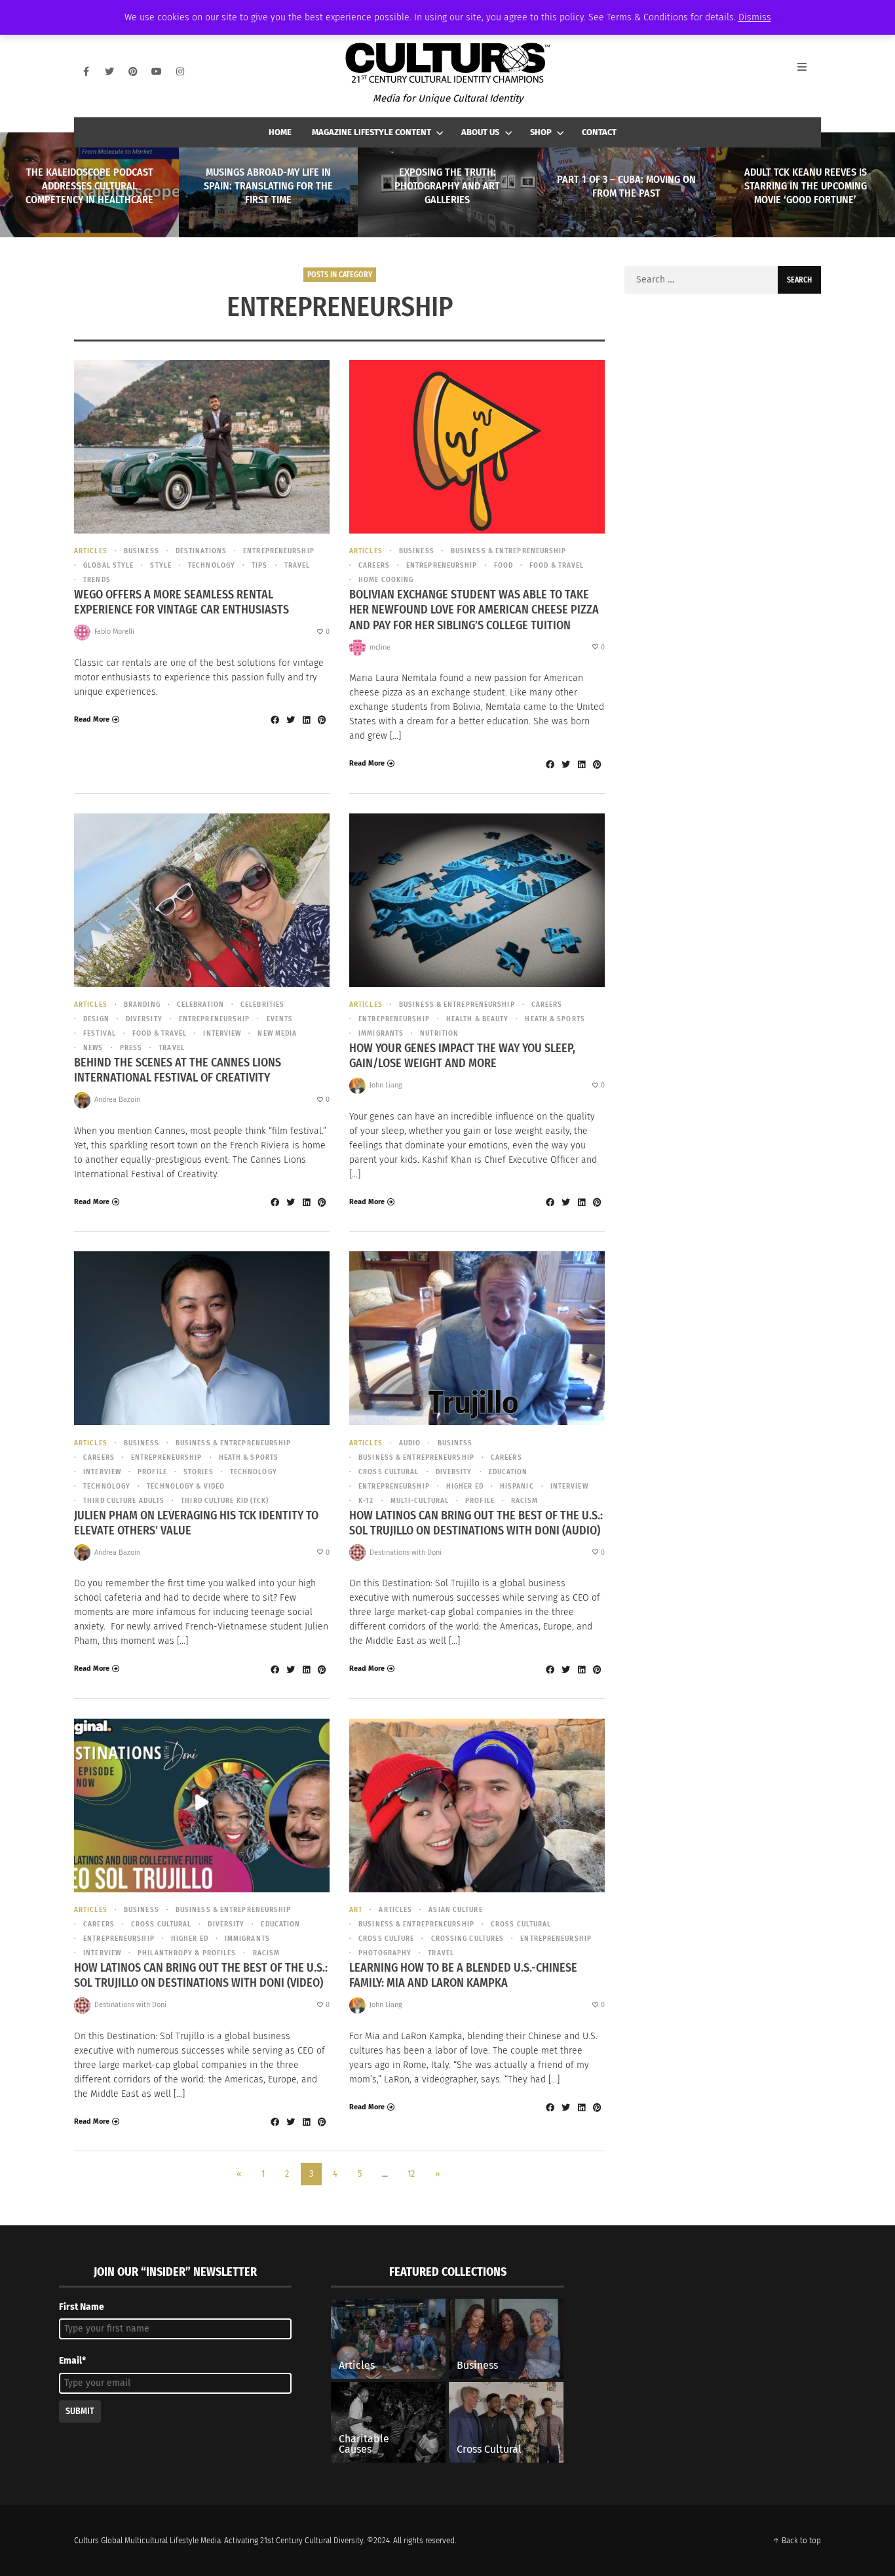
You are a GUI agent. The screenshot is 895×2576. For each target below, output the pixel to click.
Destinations (201, 551)
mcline (380, 647)
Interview (222, 1033)
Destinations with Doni (406, 1552)
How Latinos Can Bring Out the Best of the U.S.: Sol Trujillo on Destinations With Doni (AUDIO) (476, 1523)
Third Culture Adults (124, 1501)
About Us (480, 132)
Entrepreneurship (279, 551)
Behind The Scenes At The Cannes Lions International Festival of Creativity (178, 1070)
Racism (525, 1501)
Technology (212, 565)
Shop (541, 132)
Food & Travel (557, 565)
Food (504, 565)
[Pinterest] (133, 71)
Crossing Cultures (467, 1939)
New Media (277, 1033)
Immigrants (381, 1033)
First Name (82, 2307)
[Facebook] (86, 71)
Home (280, 132)
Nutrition (439, 1033)
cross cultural (389, 1472)
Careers (374, 565)
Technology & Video (186, 1486)
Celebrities (262, 1005)
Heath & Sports (555, 1019)
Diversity (144, 1019)
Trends (97, 580)
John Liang (386, 1085)
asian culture (455, 1910)
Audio (410, 1443)
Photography (385, 1953)
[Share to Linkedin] (306, 720)
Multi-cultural (420, 1501)
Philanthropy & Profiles (187, 1953)
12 (411, 2174)
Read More (92, 719)
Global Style (108, 565)
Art (356, 1910)
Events (280, 1019)
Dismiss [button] (755, 17)
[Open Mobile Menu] (809, 71)
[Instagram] (180, 71)
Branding (142, 1005)
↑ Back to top (797, 2541)
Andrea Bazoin (117, 1100)
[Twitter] (109, 71)
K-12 (366, 1501)
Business (142, 551)
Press (131, 1048)
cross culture (386, 1939)
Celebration (200, 1005)
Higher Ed (465, 1486)
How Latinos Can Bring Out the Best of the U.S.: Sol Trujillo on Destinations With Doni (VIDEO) (201, 1975)
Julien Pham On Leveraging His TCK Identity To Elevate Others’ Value (196, 1523)
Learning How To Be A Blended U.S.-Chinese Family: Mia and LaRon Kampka (463, 1975)
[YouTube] (157, 71)
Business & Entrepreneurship (509, 551)
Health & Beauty (478, 1019)
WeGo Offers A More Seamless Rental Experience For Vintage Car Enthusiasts (181, 602)
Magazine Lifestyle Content (371, 132)
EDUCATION (508, 1472)
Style (161, 565)
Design (96, 1019)
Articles (91, 551)
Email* (72, 2361)
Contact (599, 132)
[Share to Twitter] (290, 720)
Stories (199, 1472)
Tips (259, 565)
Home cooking (386, 580)
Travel (297, 565)
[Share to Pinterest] (322, 720)
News (93, 1048)
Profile (152, 1472)
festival (100, 1033)
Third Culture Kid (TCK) (225, 1501)
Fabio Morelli (114, 632)
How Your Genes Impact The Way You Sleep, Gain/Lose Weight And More (462, 1056)
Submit (80, 2411)
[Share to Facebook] (275, 720)
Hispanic (517, 1486)
